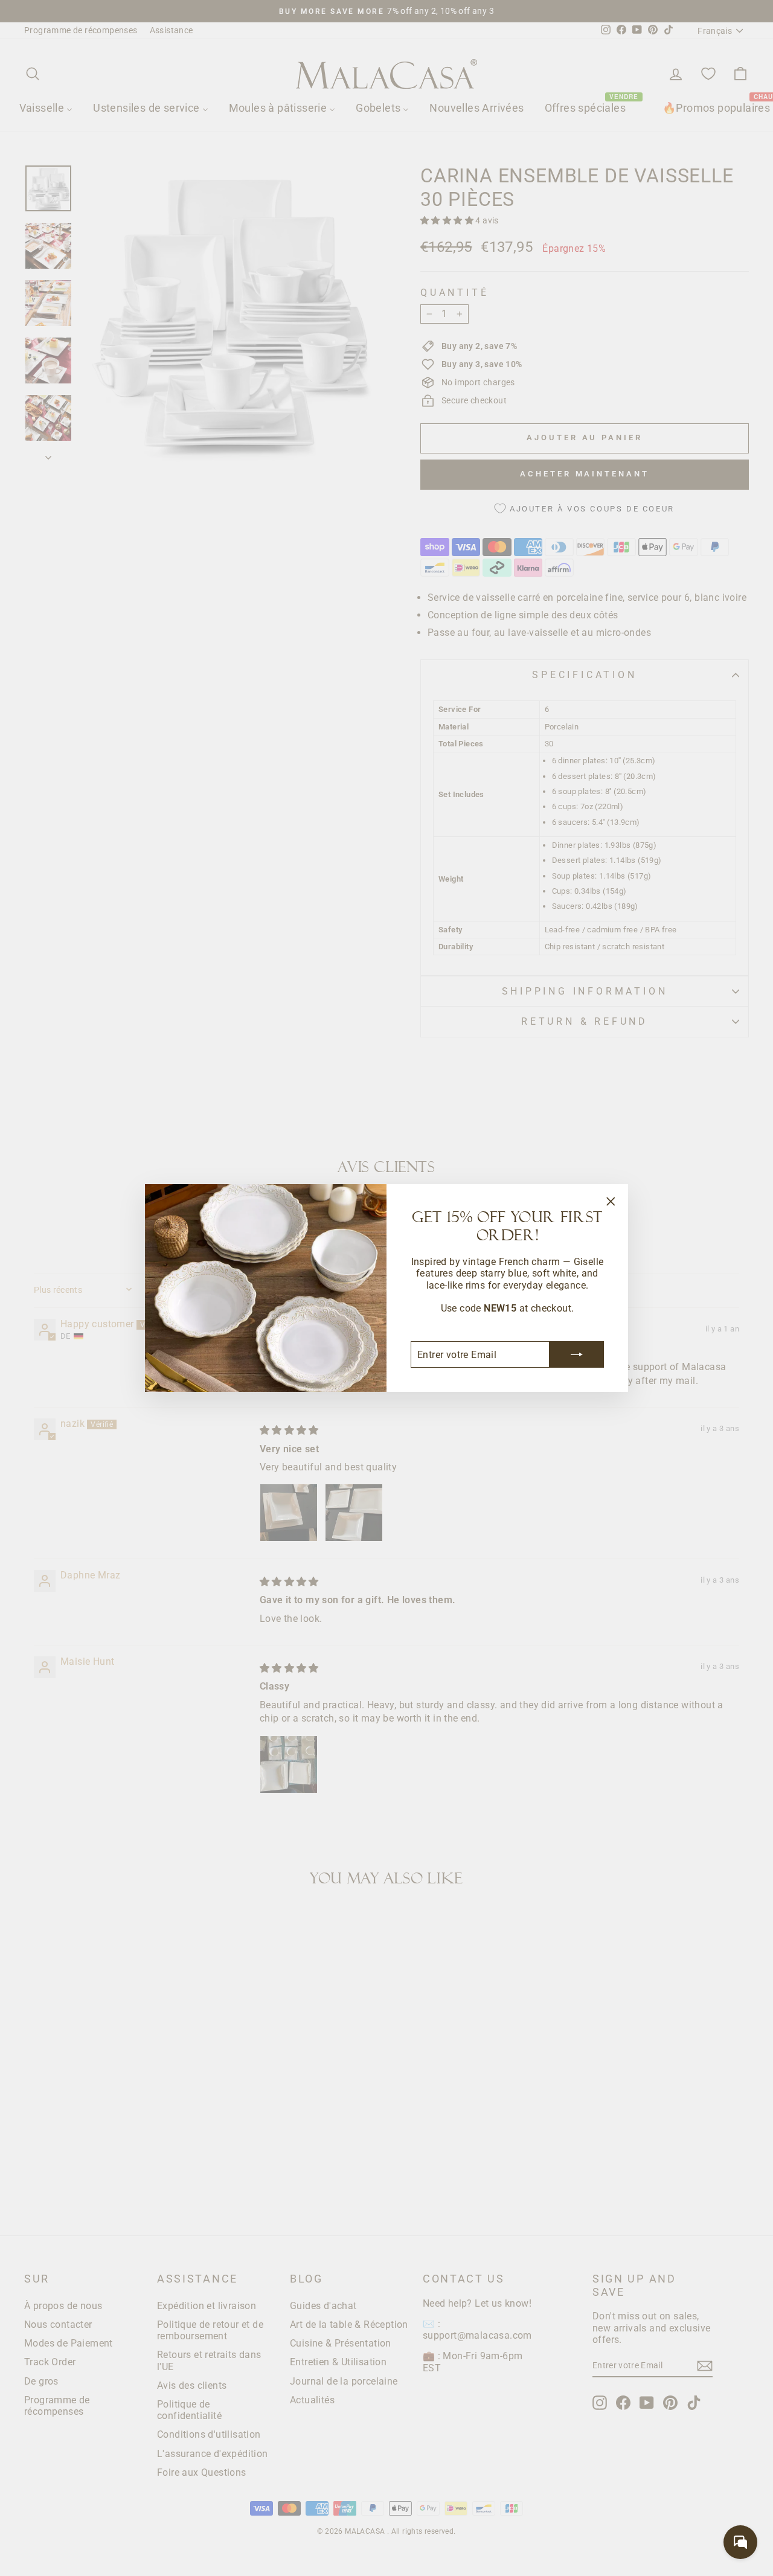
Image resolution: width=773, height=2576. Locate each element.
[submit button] (577, 1354)
